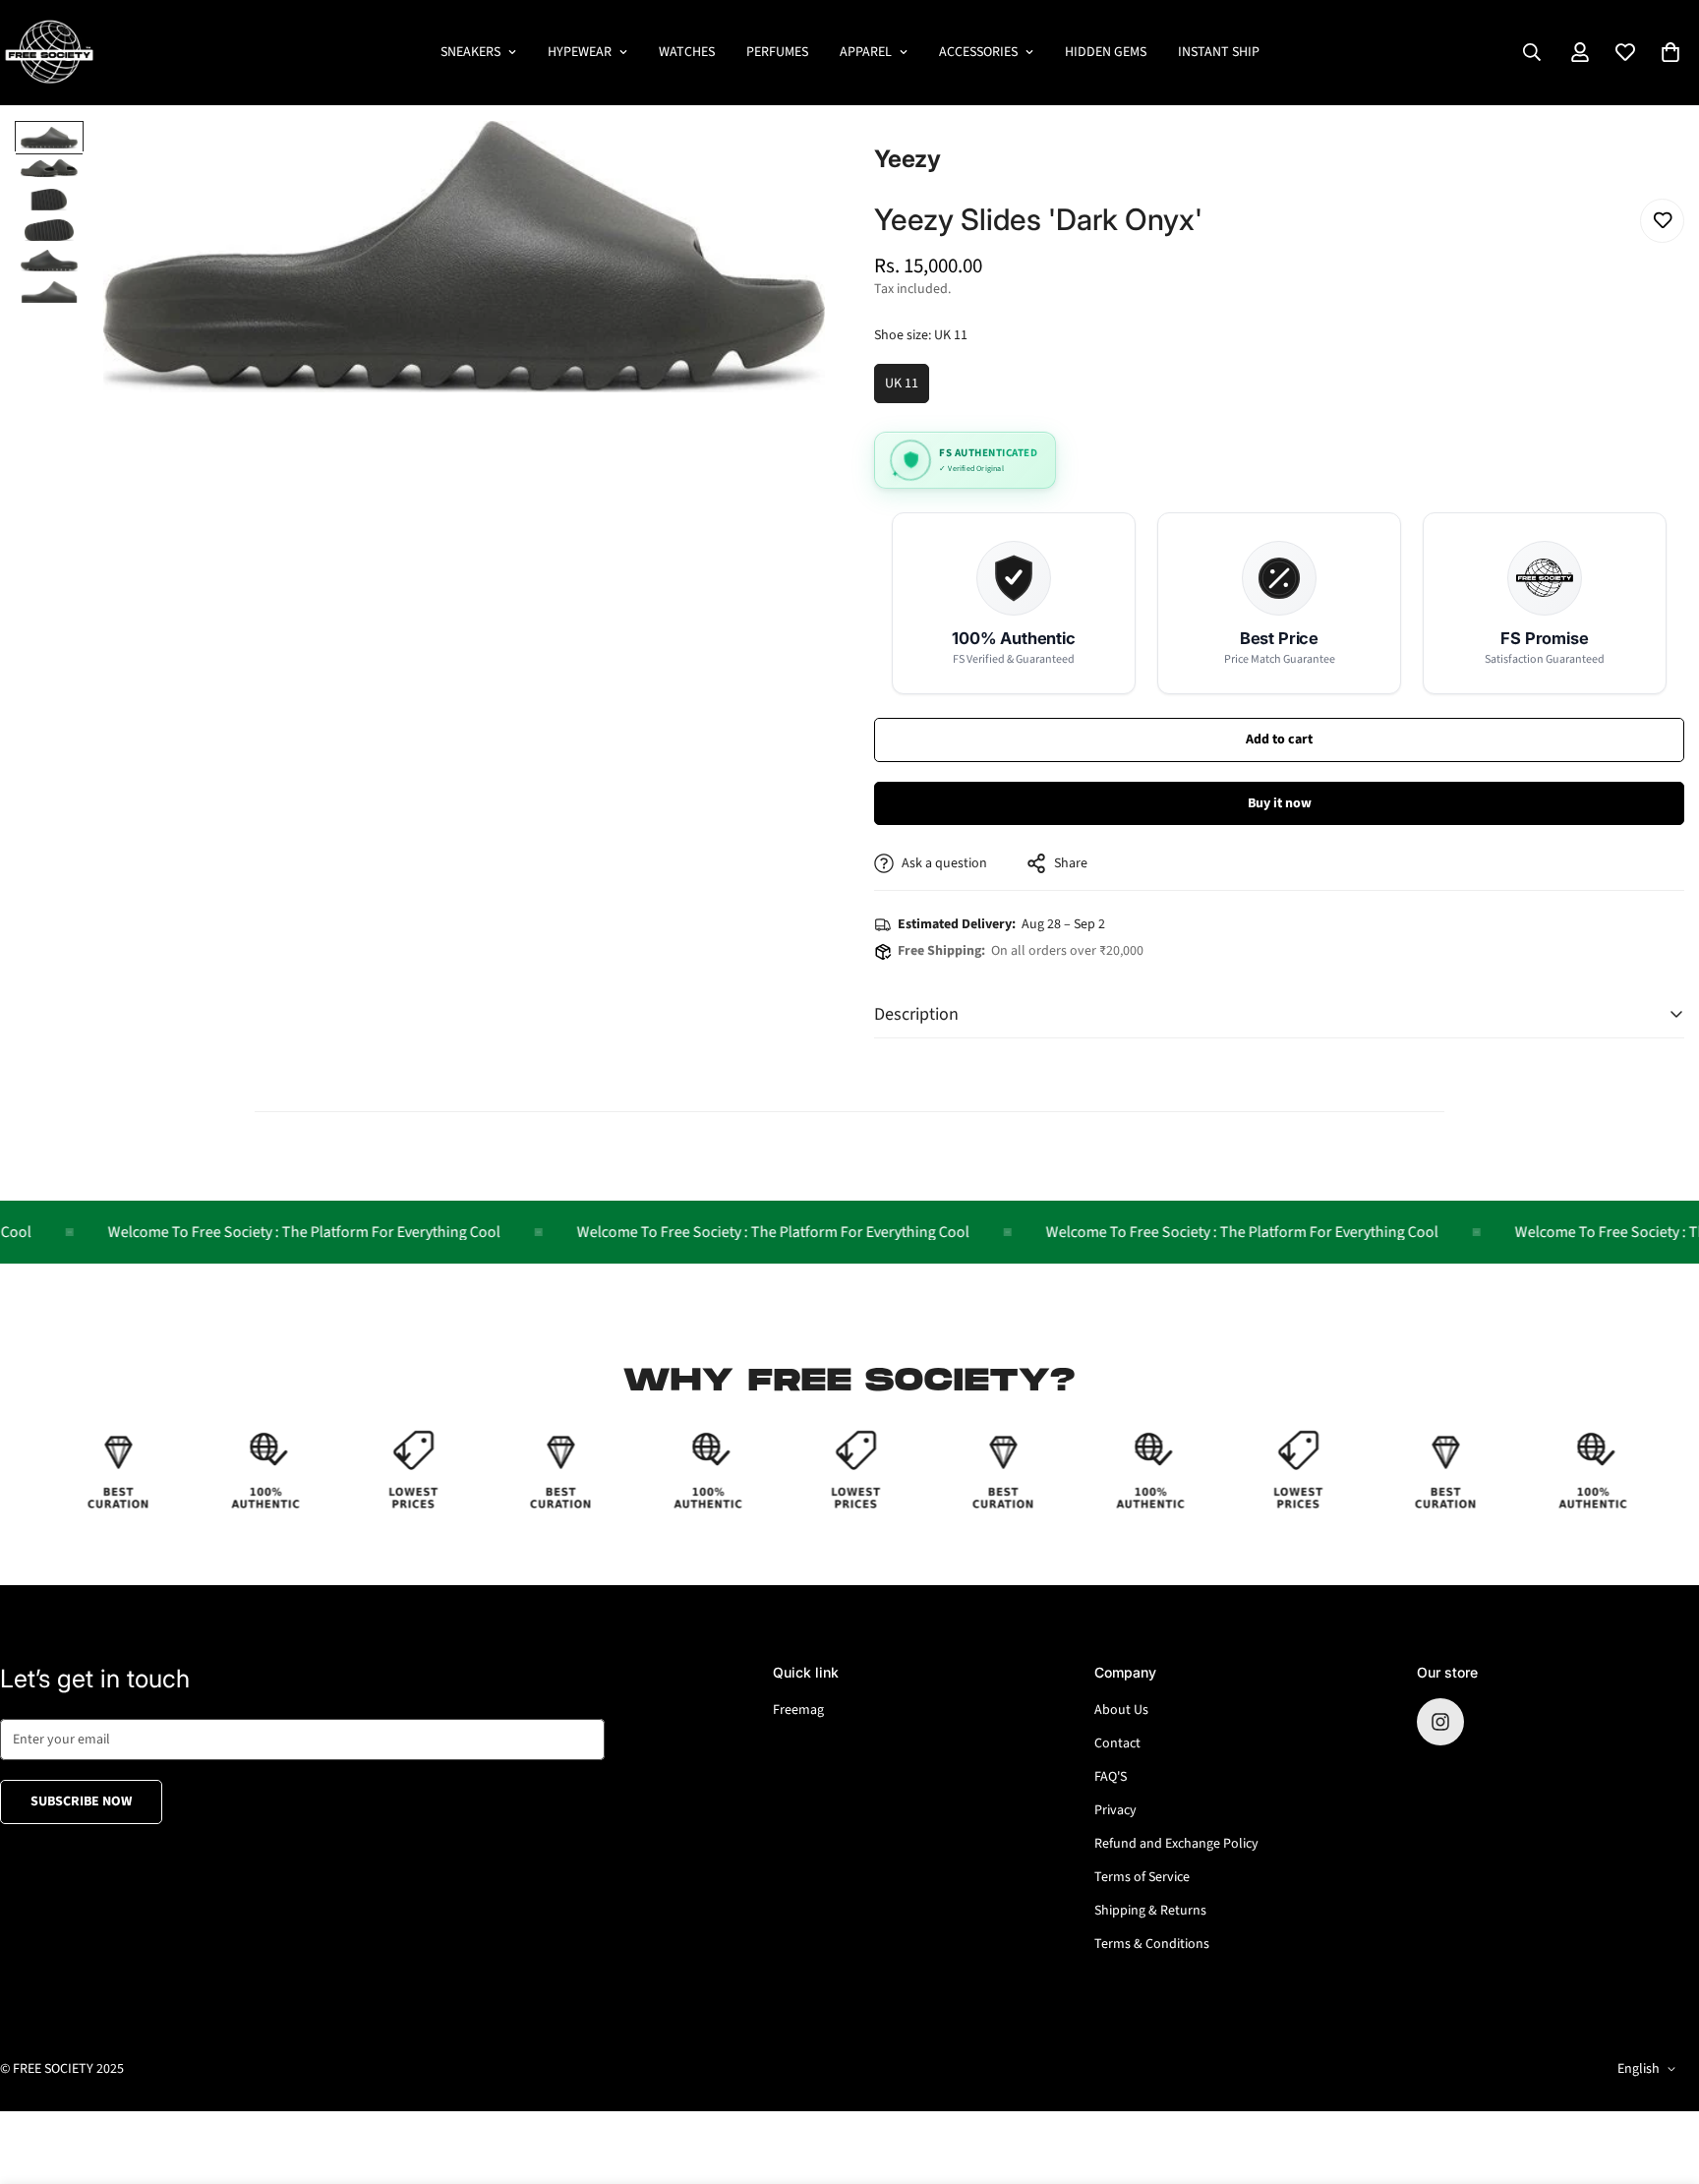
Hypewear (580, 52)
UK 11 (907, 388)
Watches (687, 52)
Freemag (798, 1710)
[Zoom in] (783, 163)
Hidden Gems (1106, 52)
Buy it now (1280, 803)
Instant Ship (1219, 52)
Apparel (866, 52)
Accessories (978, 52)
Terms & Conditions (1152, 1944)
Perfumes (777, 52)
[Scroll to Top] (1661, 2077)
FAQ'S (1111, 1777)
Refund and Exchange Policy (1176, 1844)
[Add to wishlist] (1662, 221)
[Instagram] (1440, 1722)
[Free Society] (49, 53)
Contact (1117, 1743)
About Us (1121, 1710)
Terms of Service (1142, 1877)
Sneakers (470, 52)
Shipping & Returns (1150, 1911)
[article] (1014, 603)
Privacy (1115, 1810)
